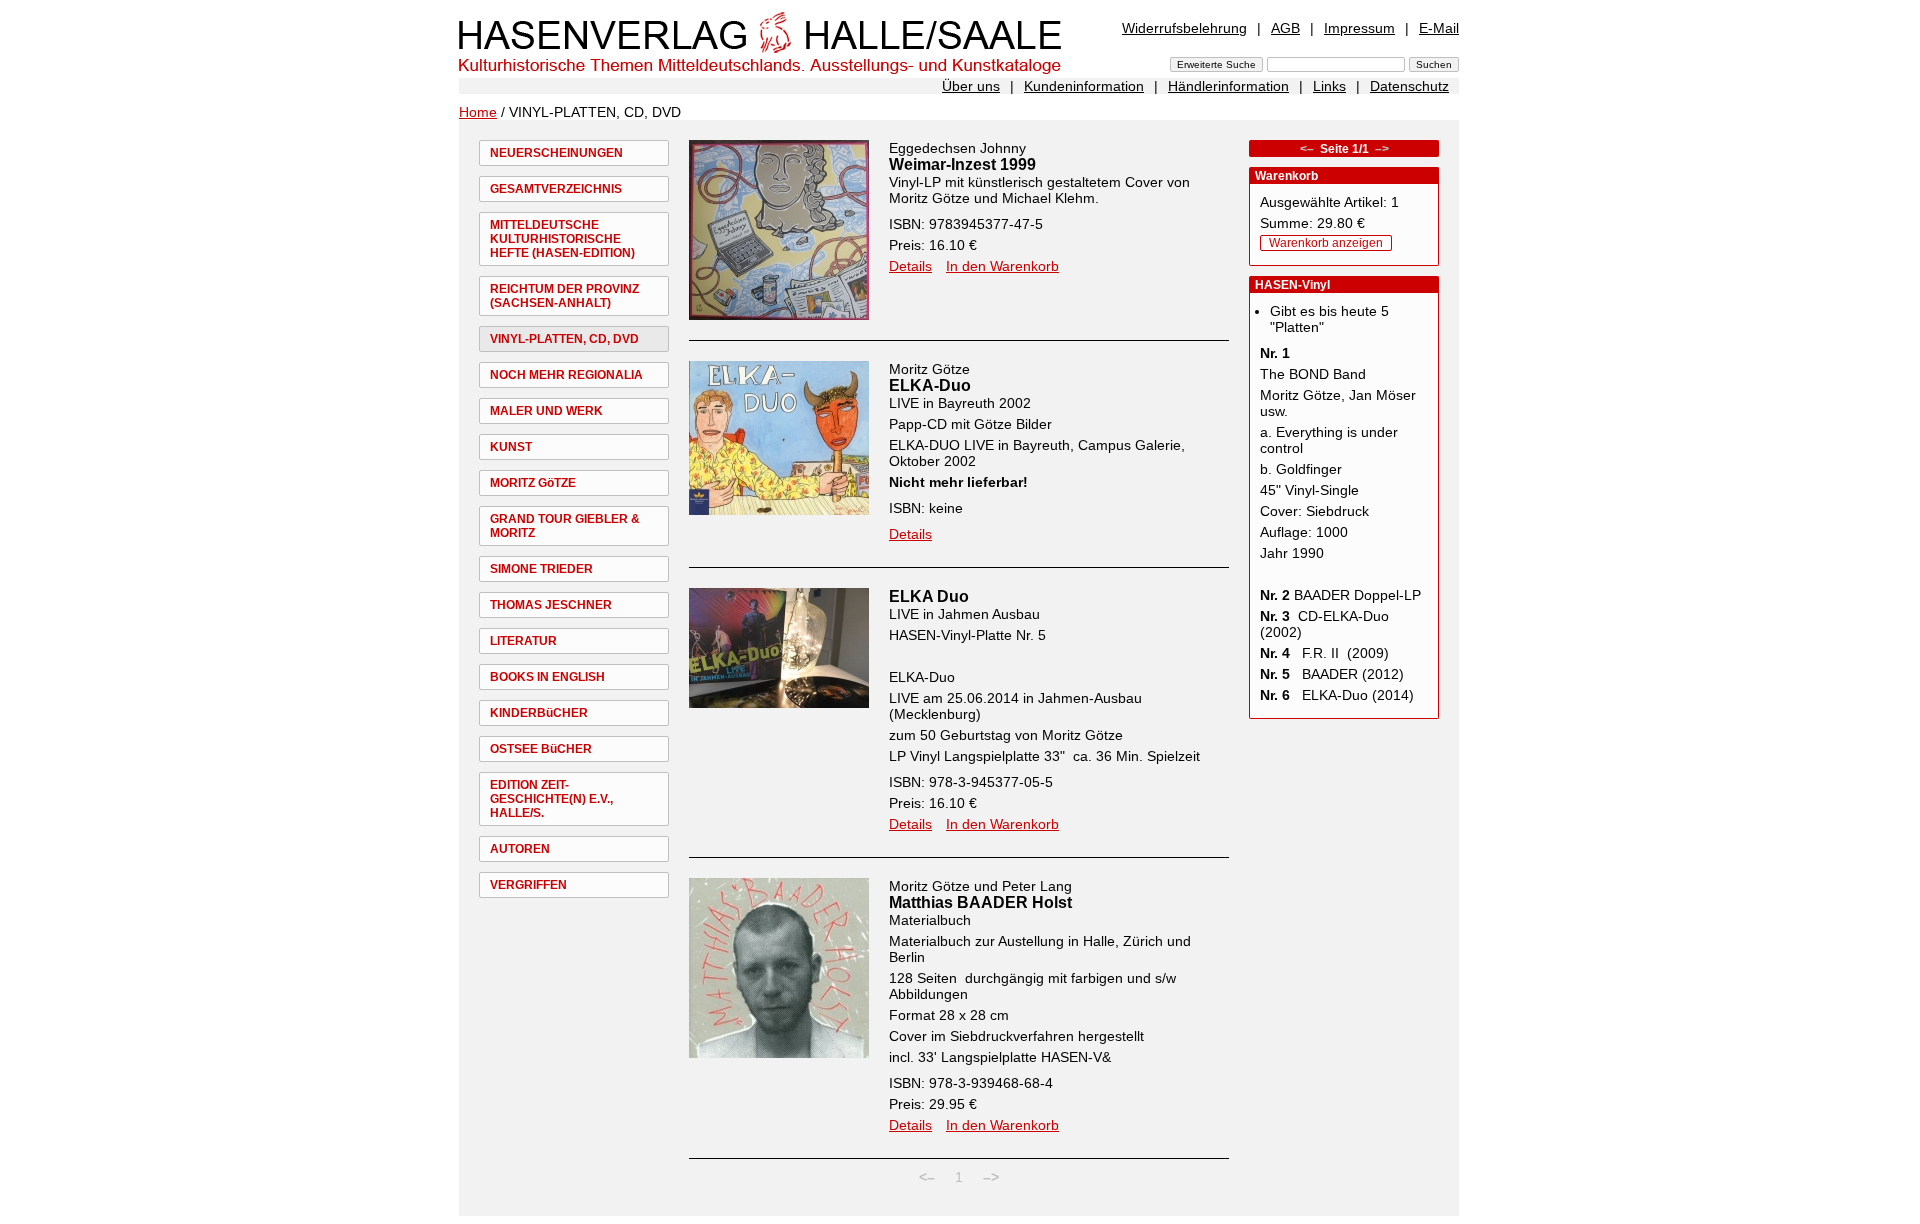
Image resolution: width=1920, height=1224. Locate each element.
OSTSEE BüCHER (541, 749)
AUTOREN (520, 849)
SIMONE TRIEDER (541, 569)
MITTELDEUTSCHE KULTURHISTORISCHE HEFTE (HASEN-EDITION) (562, 239)
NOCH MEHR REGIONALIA (566, 375)
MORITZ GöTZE (533, 483)
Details (910, 266)
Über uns (971, 86)
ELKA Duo (929, 596)
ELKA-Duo (930, 385)
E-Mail (1439, 28)
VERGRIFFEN (528, 885)
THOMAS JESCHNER (551, 605)
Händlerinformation (1228, 86)
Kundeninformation (1084, 86)
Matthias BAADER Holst (980, 902)
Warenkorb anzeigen (1326, 243)
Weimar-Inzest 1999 (962, 164)
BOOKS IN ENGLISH (547, 677)
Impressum (1359, 28)
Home (478, 112)
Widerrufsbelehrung (1184, 28)
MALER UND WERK (546, 411)
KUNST (511, 447)
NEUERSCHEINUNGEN (556, 153)
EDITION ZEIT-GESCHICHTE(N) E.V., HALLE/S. (551, 799)
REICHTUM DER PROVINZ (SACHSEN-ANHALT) (564, 296)
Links (1329, 86)
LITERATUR (523, 641)
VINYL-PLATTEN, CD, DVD (564, 339)
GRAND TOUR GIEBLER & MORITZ (565, 526)
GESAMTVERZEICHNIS (556, 189)
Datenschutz (1409, 86)
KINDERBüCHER (539, 713)
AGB (1285, 28)
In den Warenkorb (1002, 266)
